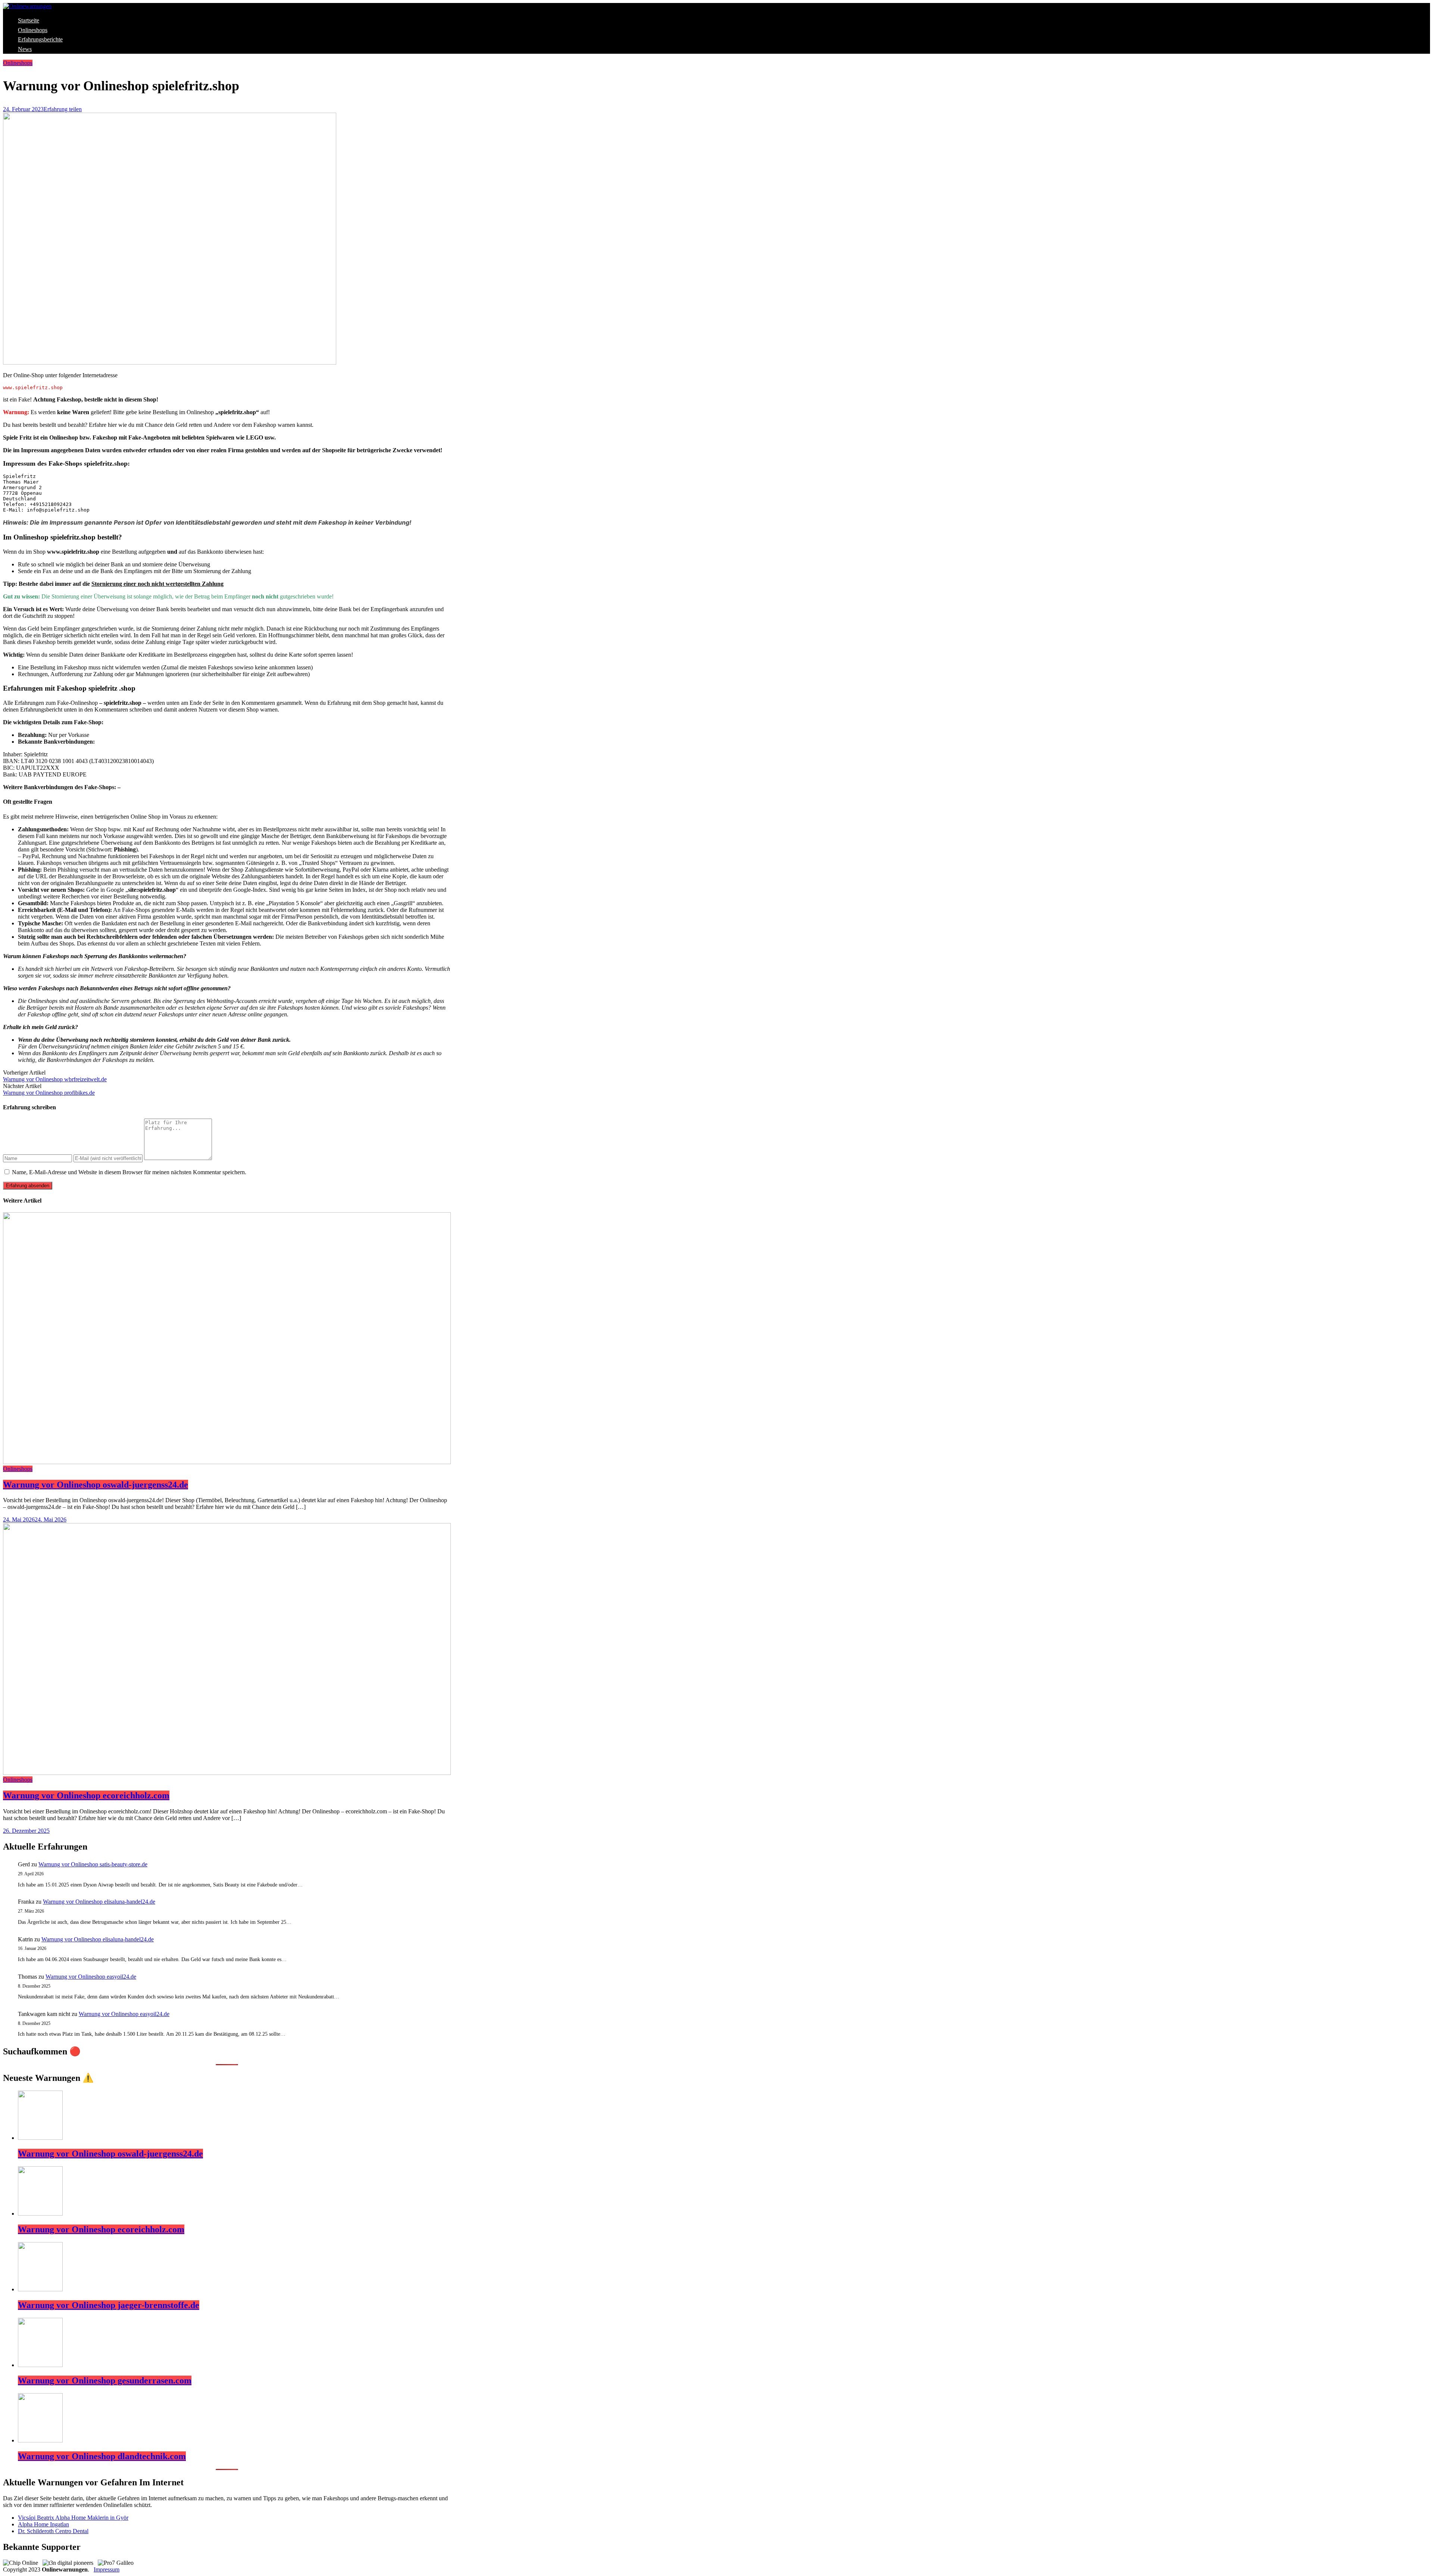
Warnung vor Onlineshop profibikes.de (49, 1093)
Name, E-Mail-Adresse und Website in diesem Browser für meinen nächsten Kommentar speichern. (129, 1172)
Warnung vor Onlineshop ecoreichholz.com (86, 1795)
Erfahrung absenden (28, 1186)
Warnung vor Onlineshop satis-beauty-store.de (93, 1864)
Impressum (107, 2569)
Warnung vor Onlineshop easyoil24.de (91, 1977)
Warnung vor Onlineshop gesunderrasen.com (105, 2380)
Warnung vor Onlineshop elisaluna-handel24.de (99, 1902)
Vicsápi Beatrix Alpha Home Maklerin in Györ (73, 2518)
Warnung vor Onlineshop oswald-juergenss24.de (96, 1485)
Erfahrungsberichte (40, 39)
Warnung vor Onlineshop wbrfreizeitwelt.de (55, 1079)
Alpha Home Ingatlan (43, 2524)
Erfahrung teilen (63, 109)
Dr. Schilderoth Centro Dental (53, 2531)
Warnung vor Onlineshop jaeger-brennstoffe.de (109, 2305)
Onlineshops (33, 30)
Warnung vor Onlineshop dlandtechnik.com (102, 2456)
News (25, 49)
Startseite (29, 20)
